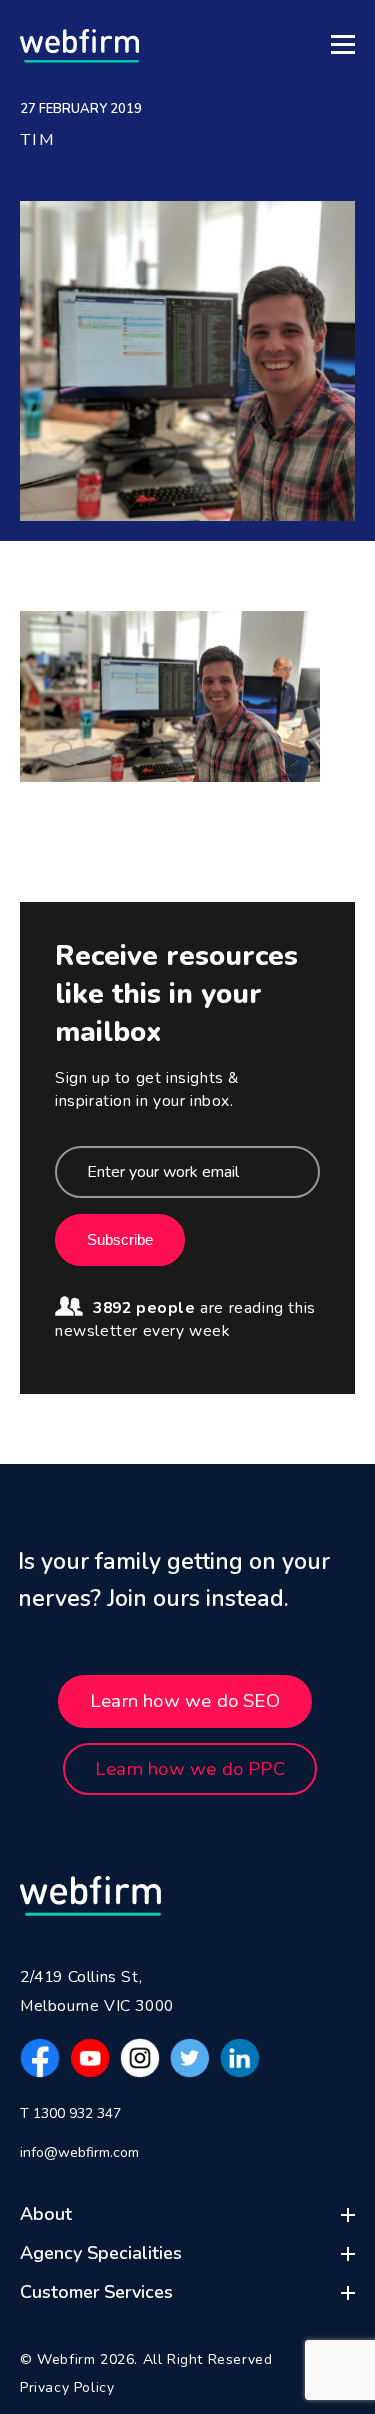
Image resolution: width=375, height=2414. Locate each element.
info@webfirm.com (79, 2152)
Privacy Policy (67, 2387)
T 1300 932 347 (70, 2113)
